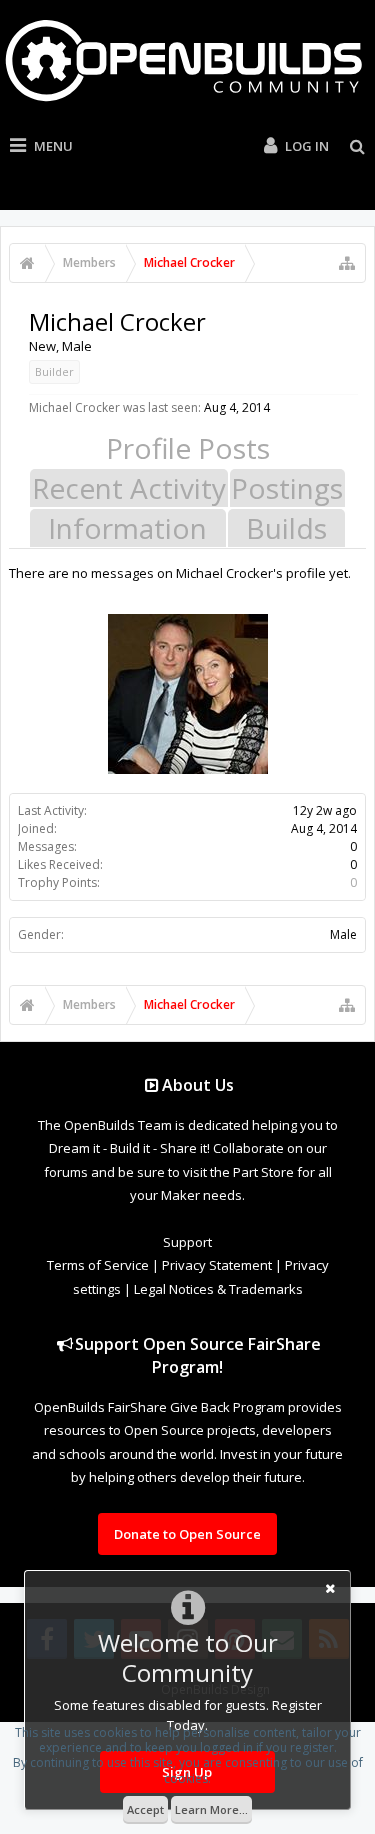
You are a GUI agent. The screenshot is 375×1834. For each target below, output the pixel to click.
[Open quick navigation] (347, 263)
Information (127, 528)
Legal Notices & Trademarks (218, 1289)
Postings (287, 488)
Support (187, 1242)
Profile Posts (188, 448)
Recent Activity (129, 488)
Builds (286, 528)
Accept (145, 1809)
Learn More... (211, 1809)
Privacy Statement (217, 1265)
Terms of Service (98, 1265)
